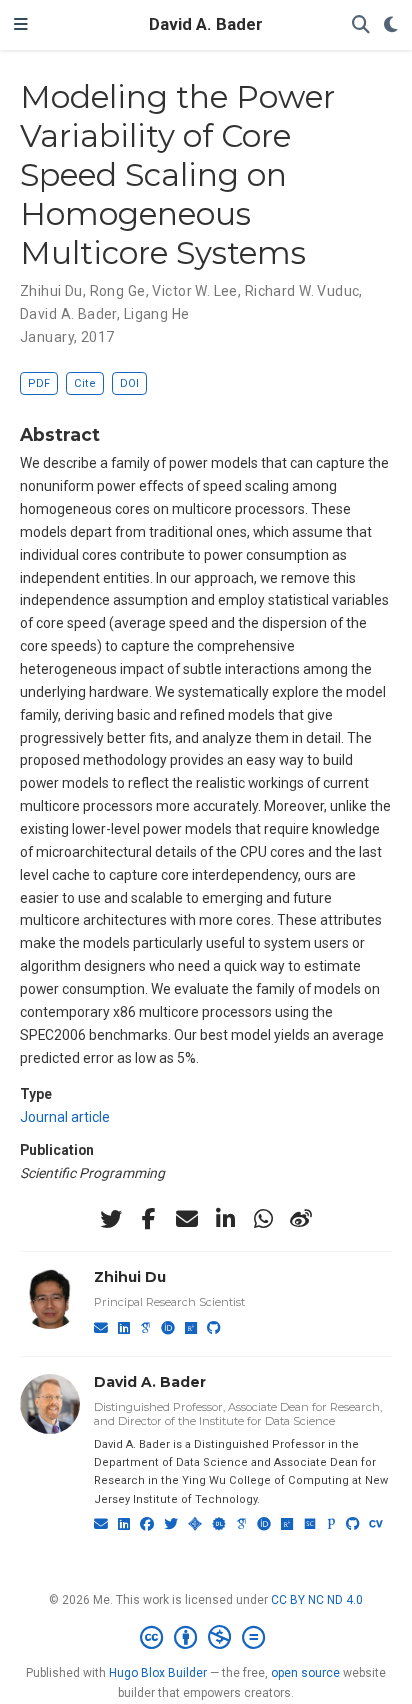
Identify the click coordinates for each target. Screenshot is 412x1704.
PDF (39, 383)
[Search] (361, 25)
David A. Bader (206, 24)
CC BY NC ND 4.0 (317, 1600)
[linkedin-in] (225, 1219)
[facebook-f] (149, 1219)
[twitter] (111, 1219)
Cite (85, 383)
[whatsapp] (263, 1219)
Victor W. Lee (194, 291)
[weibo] (301, 1219)
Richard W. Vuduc (302, 291)
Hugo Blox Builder (158, 1673)
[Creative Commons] (206, 1638)
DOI (129, 383)
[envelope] (187, 1219)
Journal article (65, 1117)
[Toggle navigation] (21, 25)
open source (305, 1673)
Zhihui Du (51, 291)
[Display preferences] (391, 25)
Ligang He (157, 314)
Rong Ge (118, 291)
